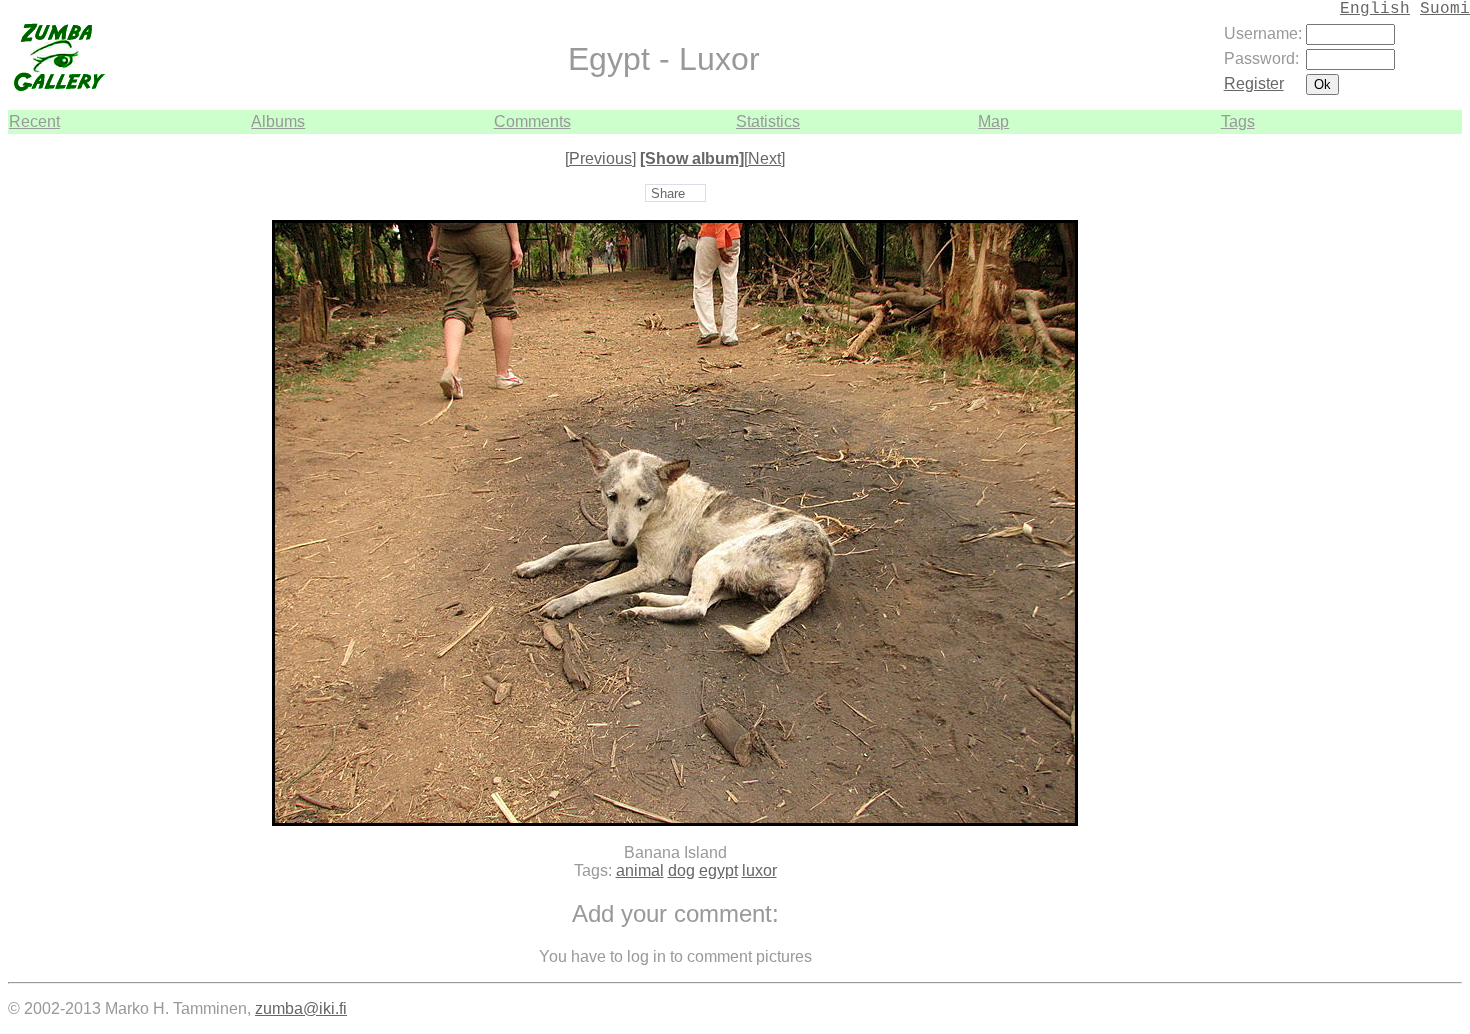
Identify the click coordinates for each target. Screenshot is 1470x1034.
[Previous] (600, 158)
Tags (1238, 121)
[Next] (764, 158)
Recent (34, 121)
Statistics (768, 121)
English (1375, 9)
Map (993, 121)
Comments (532, 121)
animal (640, 870)
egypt (718, 870)
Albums (278, 121)
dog (681, 870)
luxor (759, 870)
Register (1254, 83)
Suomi (1445, 9)
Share (668, 193)
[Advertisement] (1402, 434)
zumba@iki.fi (301, 1008)
